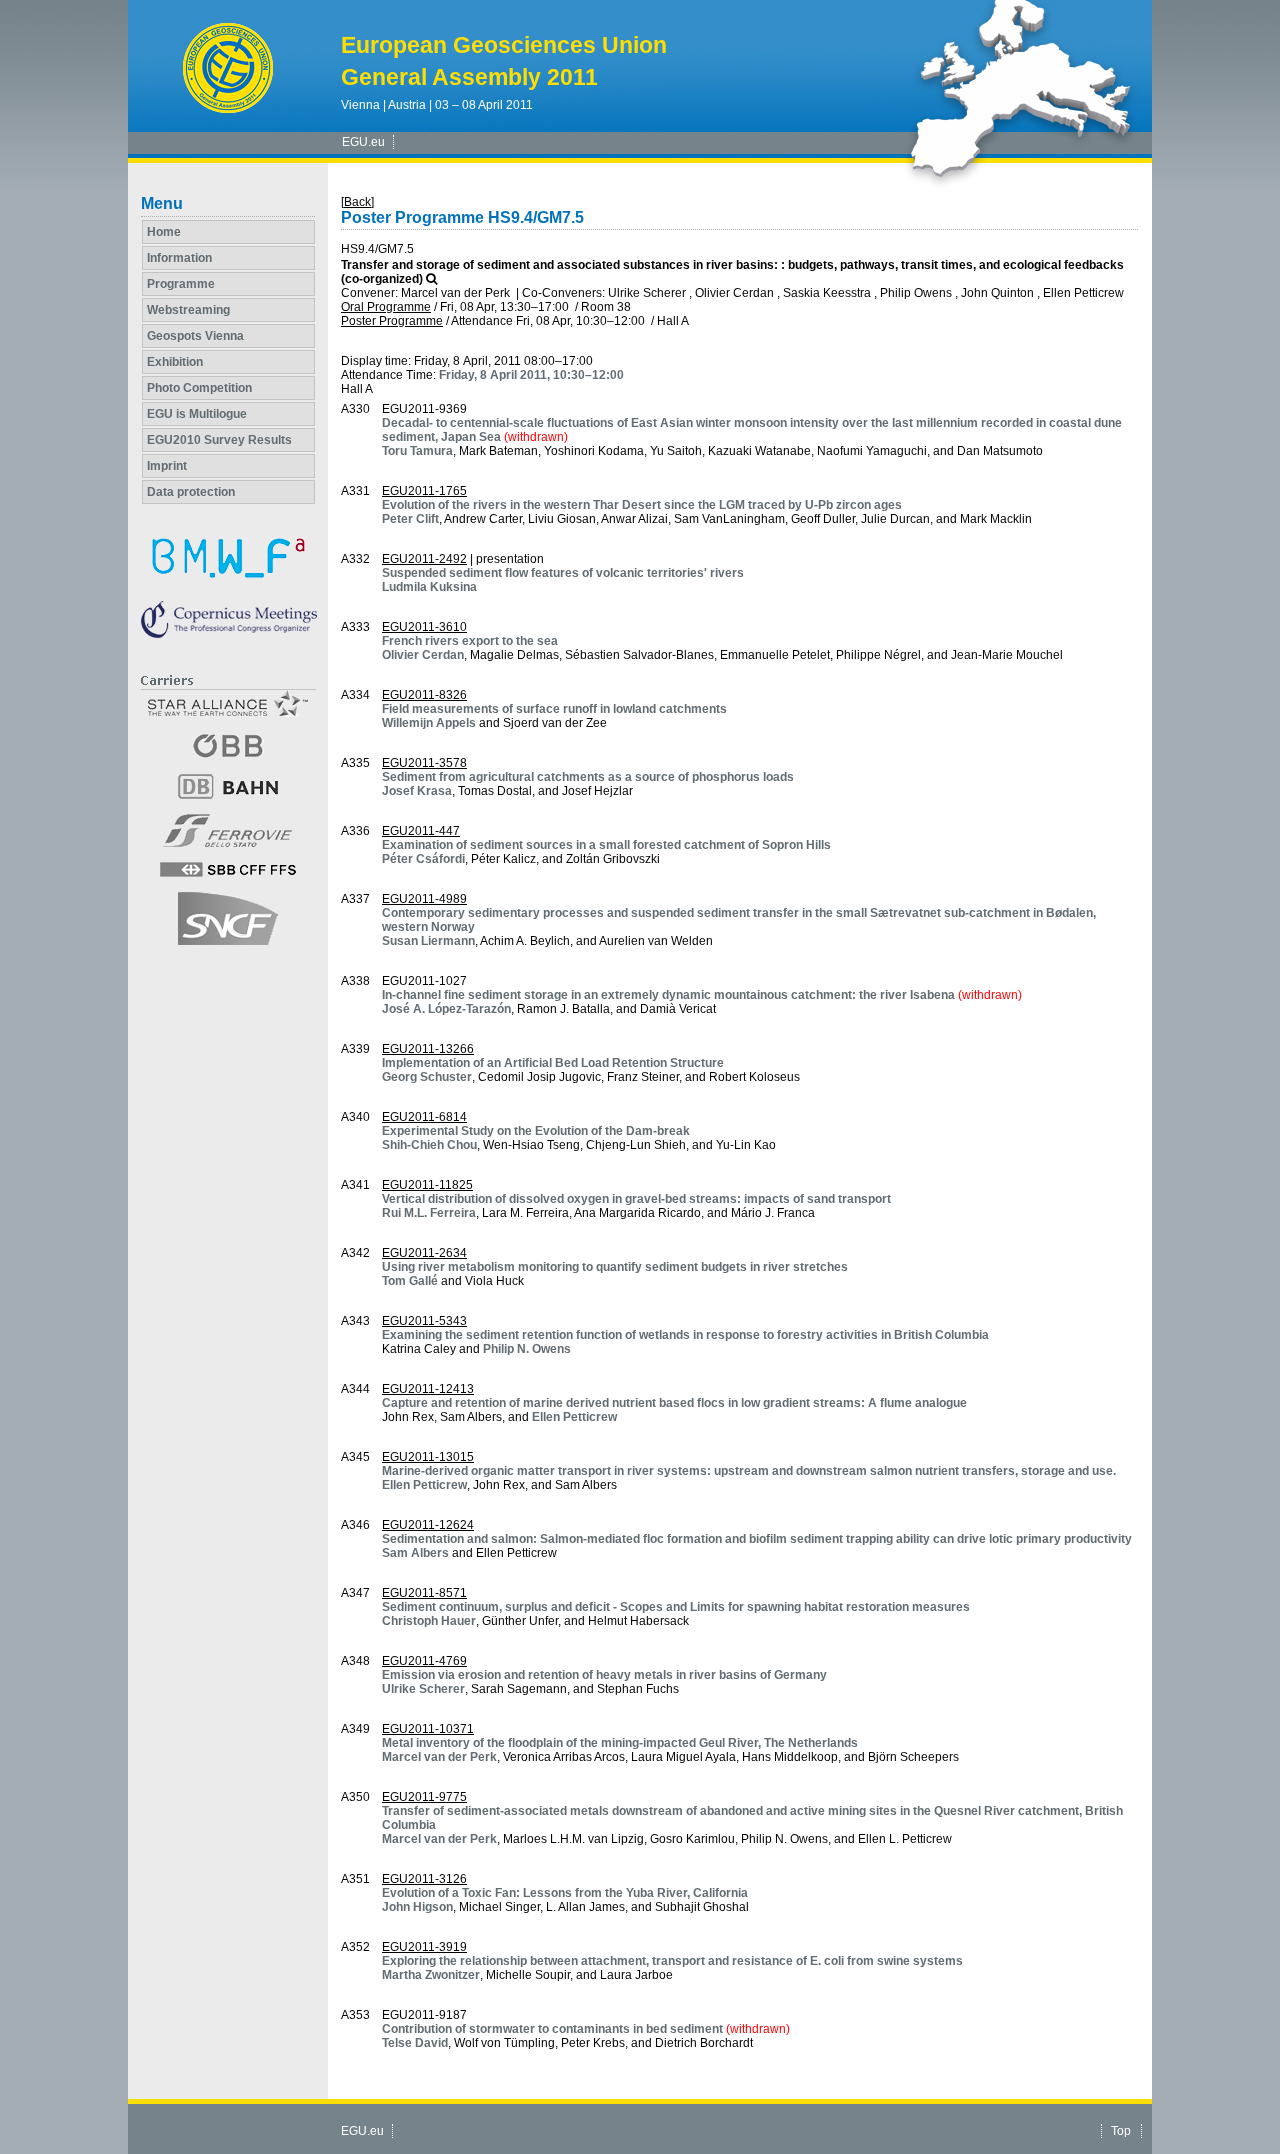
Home (164, 232)
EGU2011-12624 (428, 1525)
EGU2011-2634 (424, 1253)
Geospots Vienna (195, 336)
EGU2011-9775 (424, 1797)
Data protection (191, 492)
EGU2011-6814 (424, 1117)
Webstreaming (188, 310)
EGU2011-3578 (424, 763)
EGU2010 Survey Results (219, 440)
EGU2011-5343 (424, 1321)
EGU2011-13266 (428, 1049)
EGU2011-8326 (424, 695)
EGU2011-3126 (424, 1879)
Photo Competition (199, 388)
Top (1121, 2131)
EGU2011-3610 (424, 627)
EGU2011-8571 (424, 1593)
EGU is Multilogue (197, 414)
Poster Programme (392, 321)
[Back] (357, 202)
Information (179, 258)
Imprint (167, 466)
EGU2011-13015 (428, 1457)
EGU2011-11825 (427, 1185)
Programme (181, 284)
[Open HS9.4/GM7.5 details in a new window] (431, 279)
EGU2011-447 (421, 831)
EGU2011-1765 (424, 491)
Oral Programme (386, 307)
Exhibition (175, 362)
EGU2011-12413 (428, 1389)
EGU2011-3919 (424, 1947)
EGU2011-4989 (424, 899)
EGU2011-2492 (424, 559)
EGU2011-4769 (424, 1661)
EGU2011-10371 (428, 1729)
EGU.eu (363, 142)
